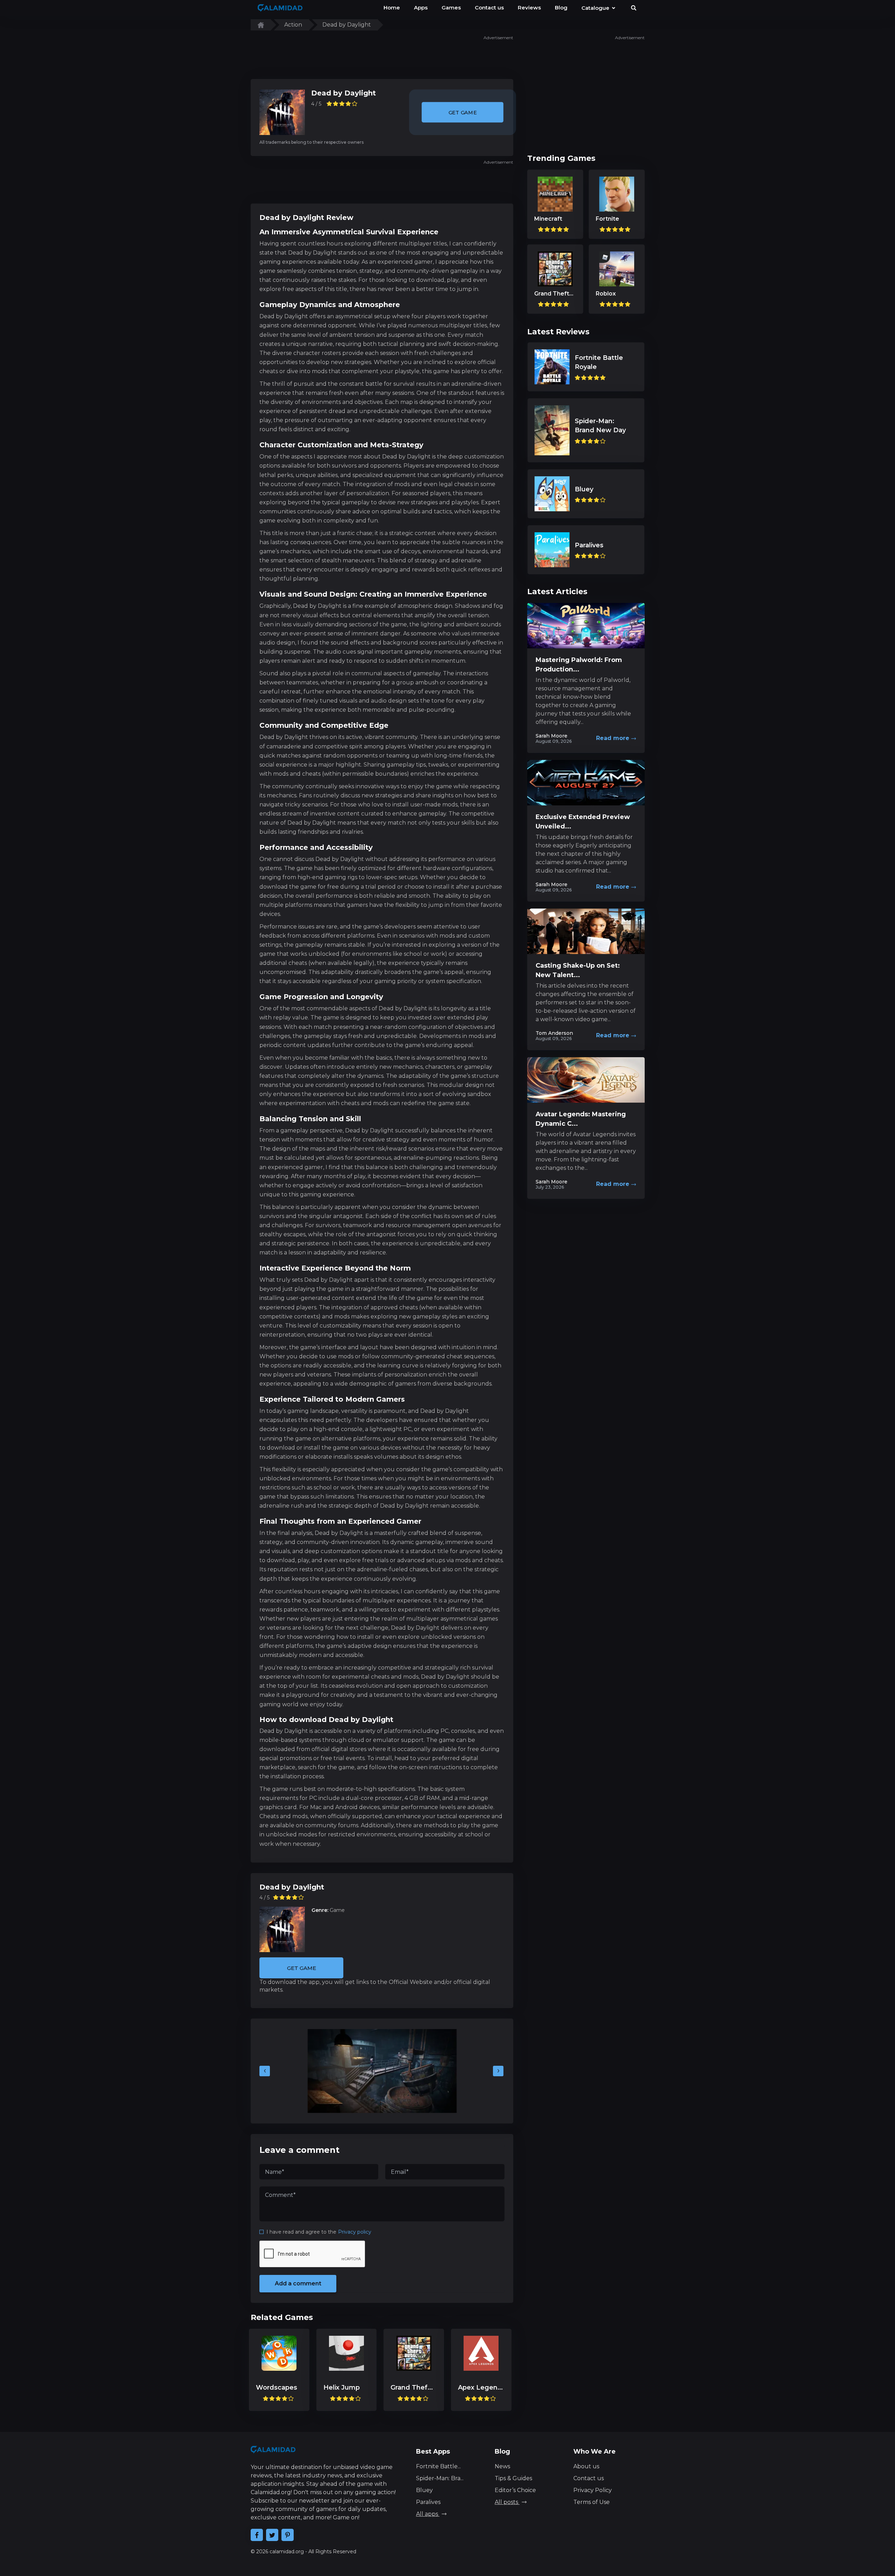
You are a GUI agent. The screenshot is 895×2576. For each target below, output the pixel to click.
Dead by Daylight (343, 93)
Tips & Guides (513, 2478)
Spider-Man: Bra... (440, 2478)
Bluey (424, 2490)
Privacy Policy (593, 2490)
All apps (428, 2514)
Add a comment (298, 2283)
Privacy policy (355, 2232)
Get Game (462, 112)
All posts (507, 2502)
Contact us (589, 2478)
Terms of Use (592, 2502)
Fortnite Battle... (438, 2466)
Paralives (428, 2502)
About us (586, 2466)
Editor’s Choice (515, 2490)
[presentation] (265, 2071)
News (502, 2466)
